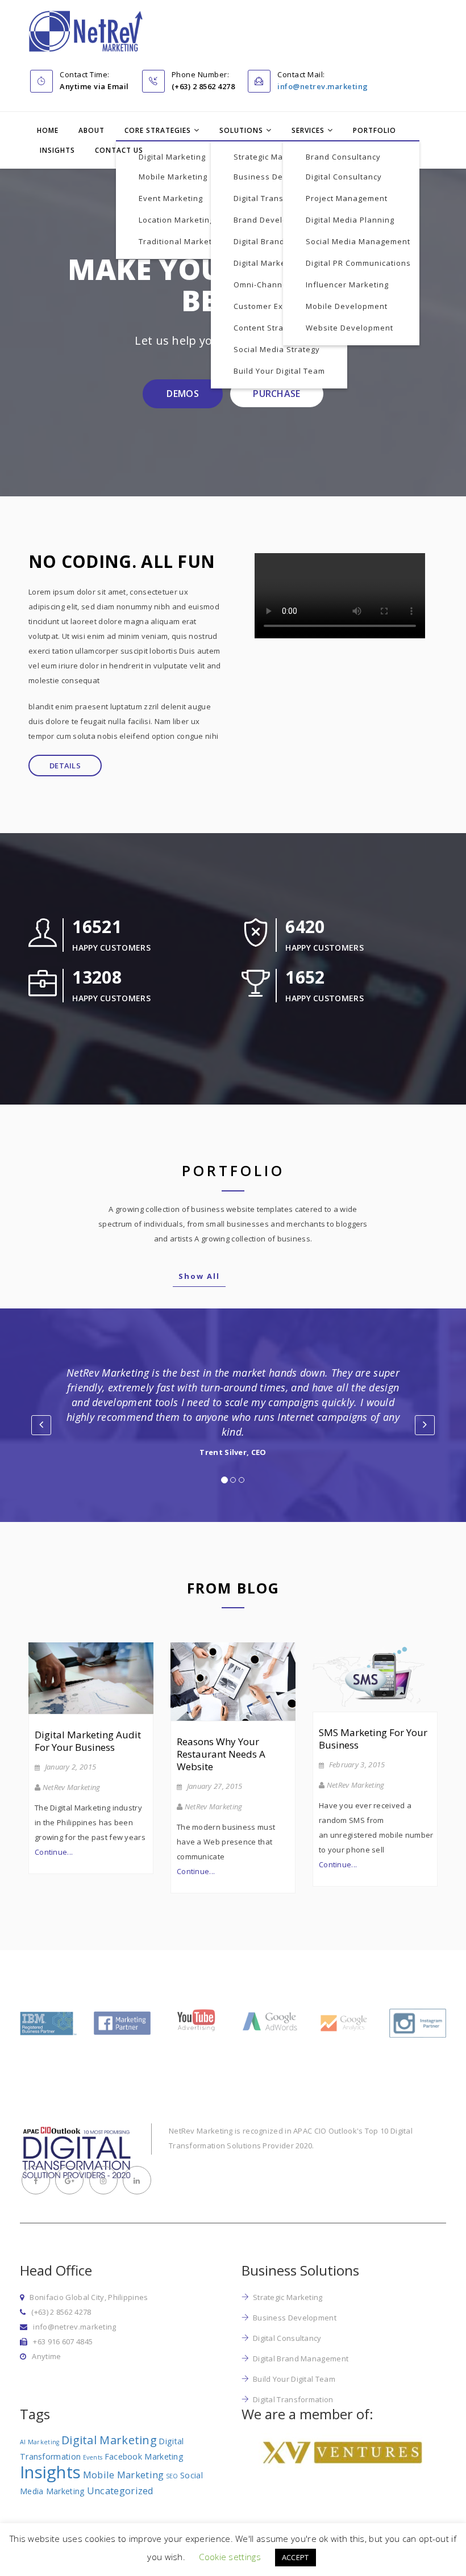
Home (48, 130)
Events (93, 2457)
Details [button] (65, 766)
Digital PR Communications (358, 263)
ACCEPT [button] (296, 2557)
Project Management (347, 198)
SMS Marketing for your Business (373, 1739)
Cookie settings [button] (230, 2557)
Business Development (279, 177)
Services (308, 130)
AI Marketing (40, 2442)
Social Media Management (358, 241)
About (91, 130)
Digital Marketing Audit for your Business (88, 1741)
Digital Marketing (172, 157)
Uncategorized (120, 2491)
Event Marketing (171, 198)
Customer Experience (276, 306)
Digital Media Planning (350, 220)
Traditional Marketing (181, 241)
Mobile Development (347, 306)
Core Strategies (158, 130)
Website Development (349, 328)
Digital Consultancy (344, 177)
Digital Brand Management (286, 241)
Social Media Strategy (277, 349)
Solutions (241, 130)
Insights (57, 150)
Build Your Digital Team (279, 371)
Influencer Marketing (347, 285)
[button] (41, 1425)
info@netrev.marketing (323, 86)
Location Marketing (176, 220)
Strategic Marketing (272, 157)
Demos (183, 394)
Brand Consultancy (343, 157)
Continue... (54, 1852)
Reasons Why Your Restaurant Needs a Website (221, 1754)
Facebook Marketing (144, 2456)
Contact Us (119, 150)
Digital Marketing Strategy (285, 263)
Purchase (276, 394)
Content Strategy (267, 328)
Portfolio (375, 130)
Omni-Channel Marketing (283, 285)
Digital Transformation (278, 198)
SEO (172, 2476)
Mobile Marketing (173, 177)
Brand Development (273, 220)
